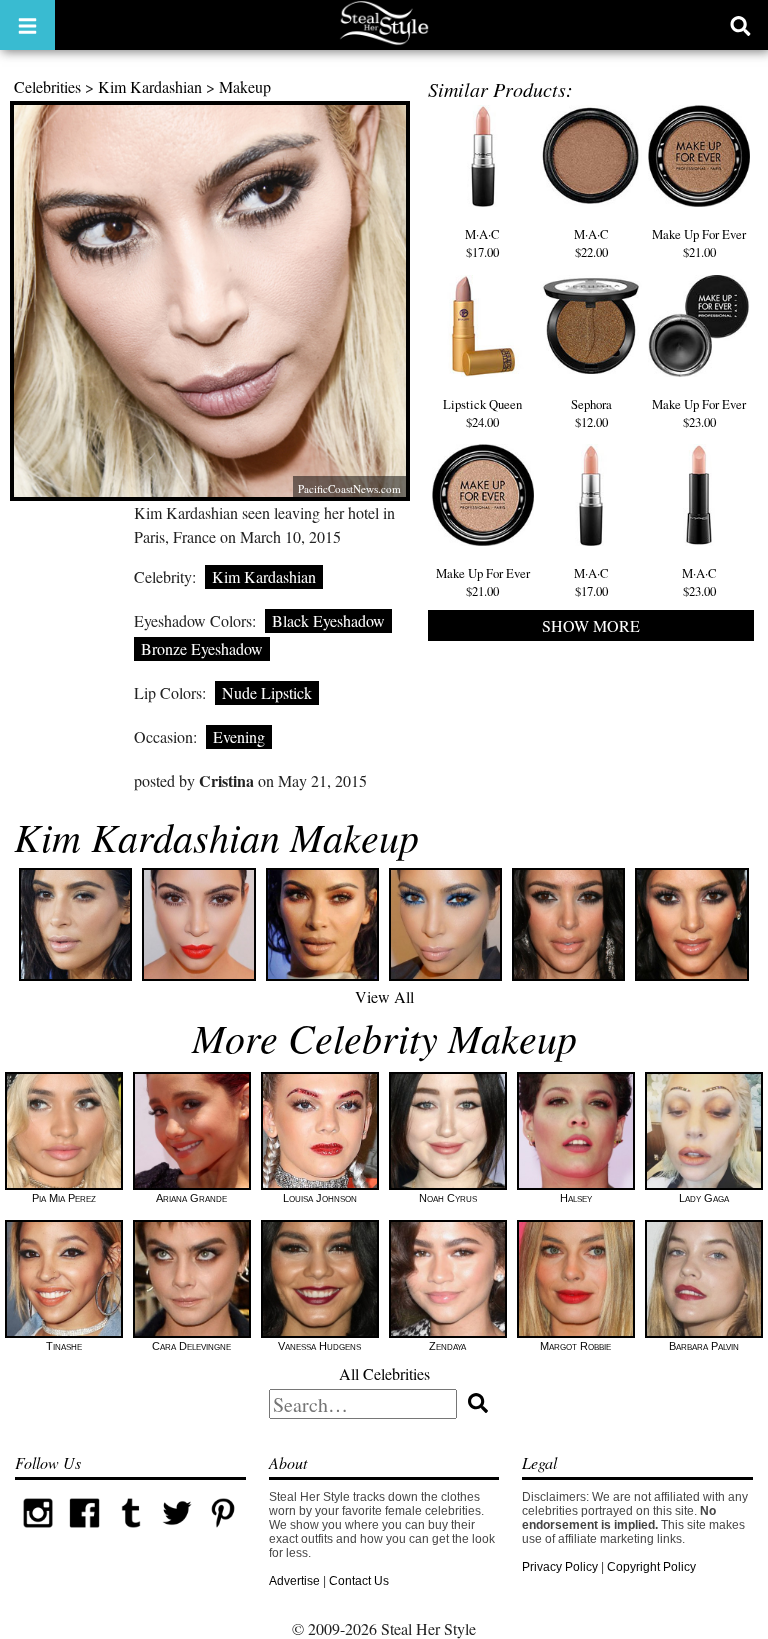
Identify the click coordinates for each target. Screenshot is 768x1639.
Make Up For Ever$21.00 (699, 243)
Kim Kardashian (150, 86)
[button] (27, 25)
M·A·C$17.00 (482, 243)
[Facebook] (84, 1532)
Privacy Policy (560, 1567)
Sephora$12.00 (591, 413)
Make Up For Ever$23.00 (699, 413)
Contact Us (359, 1581)
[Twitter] (177, 1532)
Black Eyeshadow (328, 620)
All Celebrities (384, 1373)
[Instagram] (38, 1532)
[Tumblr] (131, 1532)
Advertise (294, 1581)
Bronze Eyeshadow (202, 648)
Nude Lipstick (267, 692)
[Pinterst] (223, 1532)
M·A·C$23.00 (699, 582)
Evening (239, 736)
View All (384, 996)
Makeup (245, 86)
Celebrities (47, 86)
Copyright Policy (651, 1567)
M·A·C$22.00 (591, 243)
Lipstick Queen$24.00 (482, 413)
